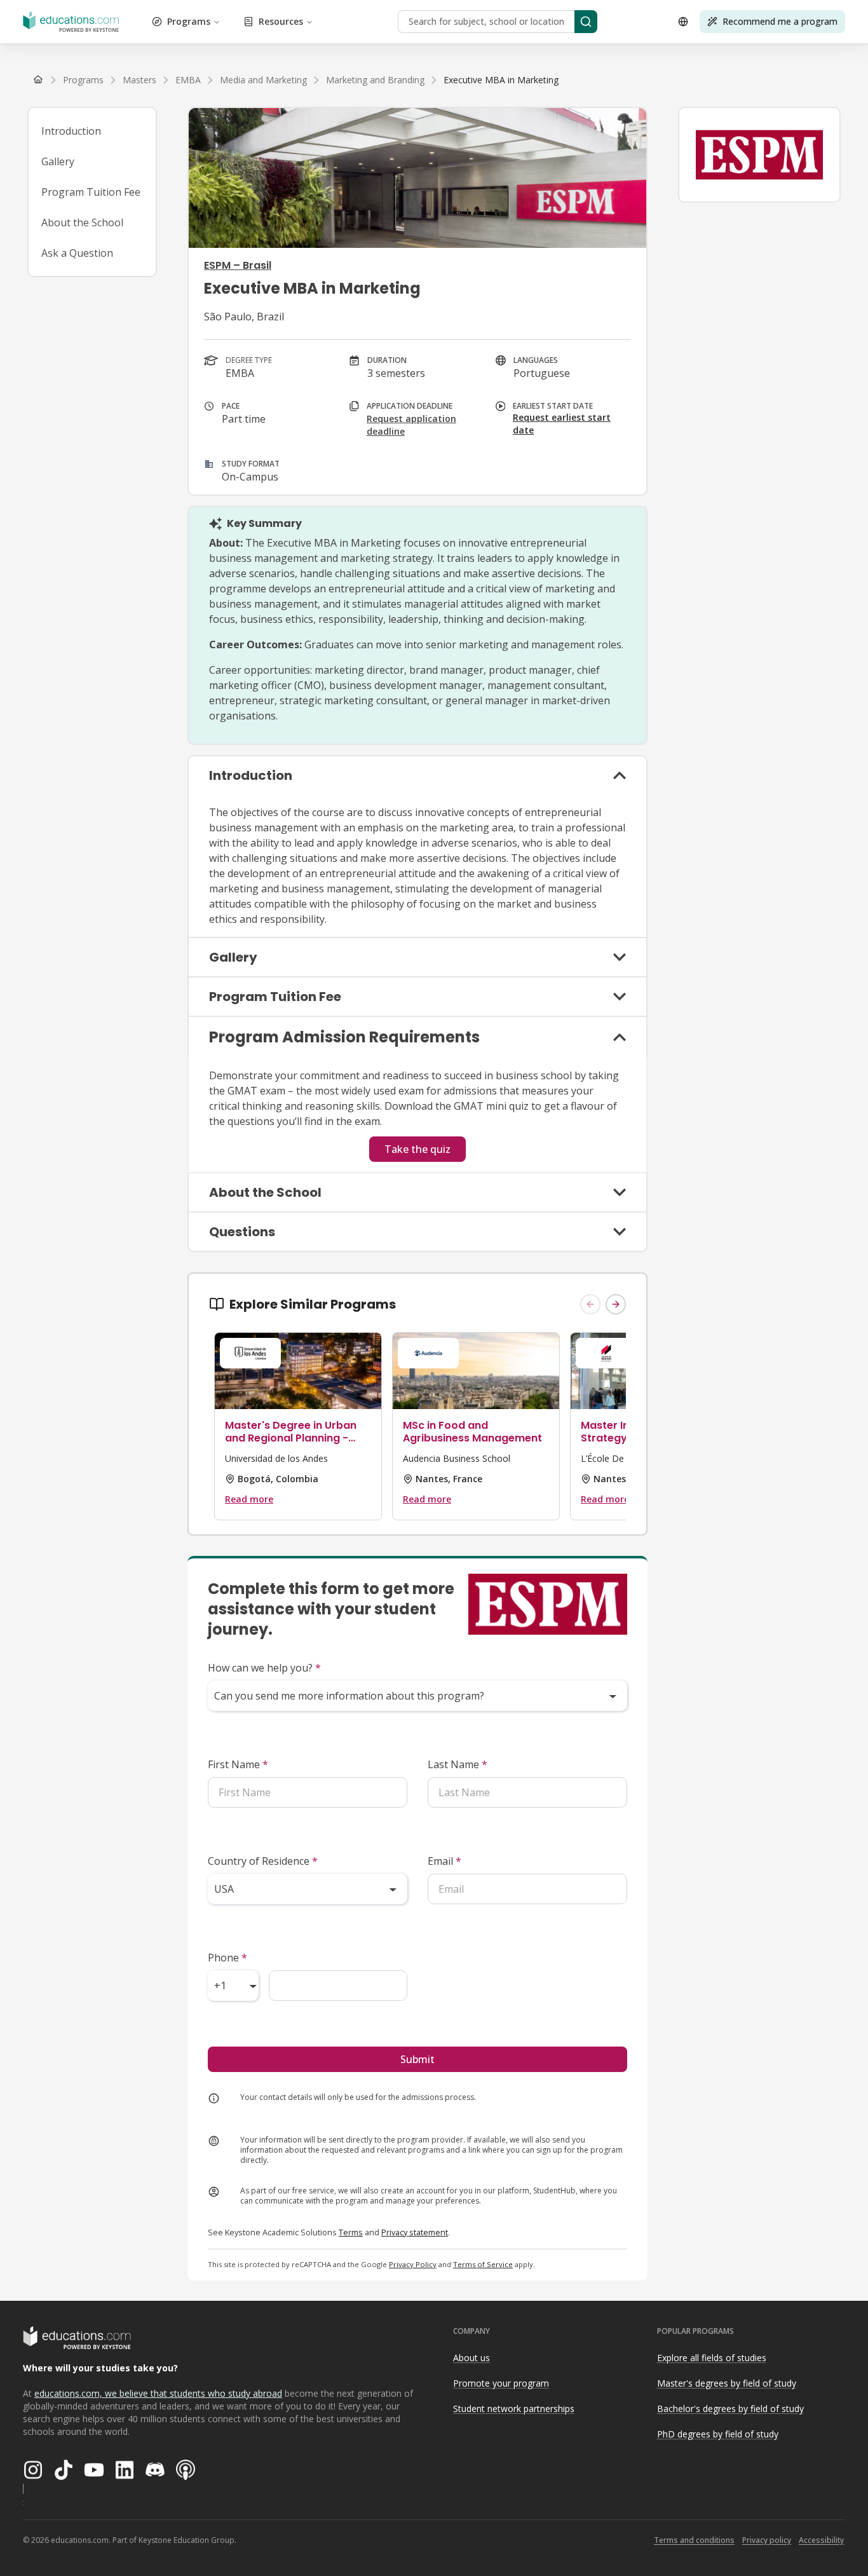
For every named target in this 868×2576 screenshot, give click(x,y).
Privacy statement (415, 2232)
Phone (227, 1958)
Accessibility (821, 2540)
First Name (238, 1764)
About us (471, 2358)
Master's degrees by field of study (727, 2383)
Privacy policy (767, 2540)
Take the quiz (417, 1149)
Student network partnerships (514, 2409)
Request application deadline (411, 425)
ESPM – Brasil (238, 265)
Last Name (458, 1764)
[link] (501, 80)
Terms (351, 2232)
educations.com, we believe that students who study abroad (158, 2393)
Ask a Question (77, 253)
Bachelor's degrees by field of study (730, 2409)
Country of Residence (263, 1861)
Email (444, 1861)
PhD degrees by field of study (718, 2434)
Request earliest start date (562, 424)
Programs (189, 21)
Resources (281, 21)
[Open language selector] (683, 22)
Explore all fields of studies (712, 2358)
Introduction (71, 131)
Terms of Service (483, 2264)
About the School (82, 222)
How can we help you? (264, 1668)
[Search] (586, 22)
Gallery (58, 161)
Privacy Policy (413, 2264)
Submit (417, 2059)
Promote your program (501, 2383)
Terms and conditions (694, 2540)
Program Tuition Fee (91, 192)
